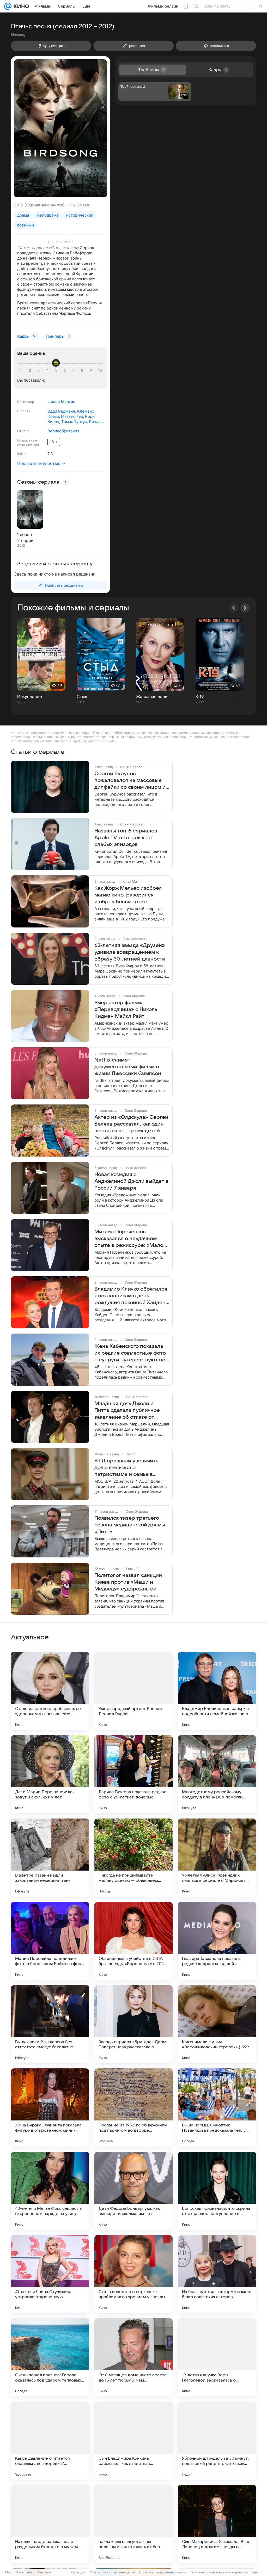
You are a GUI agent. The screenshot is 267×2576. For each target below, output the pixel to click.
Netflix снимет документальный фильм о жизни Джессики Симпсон (128, 1067)
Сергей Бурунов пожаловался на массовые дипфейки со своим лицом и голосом (130, 781)
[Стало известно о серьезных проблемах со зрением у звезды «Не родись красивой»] (133, 2274)
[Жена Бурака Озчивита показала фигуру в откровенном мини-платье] (50, 2107)
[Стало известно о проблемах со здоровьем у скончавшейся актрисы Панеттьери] (50, 1691)
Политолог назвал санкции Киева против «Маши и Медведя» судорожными (128, 1582)
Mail (8, 2572)
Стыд (82, 697)
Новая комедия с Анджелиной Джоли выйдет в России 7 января (131, 1181)
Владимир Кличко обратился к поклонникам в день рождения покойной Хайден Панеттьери (131, 1296)
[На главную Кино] (20, 6)
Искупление (30, 697)
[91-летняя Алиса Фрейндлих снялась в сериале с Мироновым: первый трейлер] (217, 1858)
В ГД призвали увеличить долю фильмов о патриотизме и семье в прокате (126, 1468)
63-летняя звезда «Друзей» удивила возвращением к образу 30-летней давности (130, 952)
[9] (92, 371)
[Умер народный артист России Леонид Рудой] (133, 1691)
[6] (65, 371)
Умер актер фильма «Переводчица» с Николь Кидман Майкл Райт (126, 1009)
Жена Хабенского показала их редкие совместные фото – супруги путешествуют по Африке (130, 1353)
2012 (19, 205)
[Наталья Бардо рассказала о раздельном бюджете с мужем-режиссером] (50, 2524)
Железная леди (152, 697)
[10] (100, 371)
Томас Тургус (74, 422)
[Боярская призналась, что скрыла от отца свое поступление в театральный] (217, 2191)
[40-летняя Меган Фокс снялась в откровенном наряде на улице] (50, 2191)
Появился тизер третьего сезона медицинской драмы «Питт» (130, 1525)
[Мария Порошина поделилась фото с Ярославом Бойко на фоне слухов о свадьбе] (50, 1941)
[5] (57, 371)
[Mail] (8, 6)
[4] (48, 371)
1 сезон (25, 535)
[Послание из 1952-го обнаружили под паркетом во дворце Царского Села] (133, 2107)
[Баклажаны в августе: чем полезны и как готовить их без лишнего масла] (133, 2524)
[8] (83, 371)
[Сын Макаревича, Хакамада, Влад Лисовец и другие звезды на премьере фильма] (217, 2524)
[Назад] (234, 608)
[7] (74, 371)
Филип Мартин (61, 402)
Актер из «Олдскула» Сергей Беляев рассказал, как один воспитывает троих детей (131, 1124)
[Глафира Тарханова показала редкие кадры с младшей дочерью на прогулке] (217, 1941)
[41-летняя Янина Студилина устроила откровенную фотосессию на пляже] (50, 2274)
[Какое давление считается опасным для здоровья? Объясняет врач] (50, 2441)
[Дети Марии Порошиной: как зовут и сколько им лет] (50, 1774)
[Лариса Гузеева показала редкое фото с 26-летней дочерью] (133, 1774)
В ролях (24, 411)
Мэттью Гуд (72, 416)
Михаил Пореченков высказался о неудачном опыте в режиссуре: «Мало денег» (129, 1239)
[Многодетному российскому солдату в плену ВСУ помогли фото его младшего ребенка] (217, 1774)
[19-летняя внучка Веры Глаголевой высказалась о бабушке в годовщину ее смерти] (217, 2357)
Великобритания (63, 431)
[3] (39, 371)
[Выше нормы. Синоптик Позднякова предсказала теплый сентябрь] (217, 2107)
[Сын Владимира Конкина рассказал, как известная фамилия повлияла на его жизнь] (133, 2441)
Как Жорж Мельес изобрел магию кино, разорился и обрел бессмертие (128, 895)
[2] (31, 371)
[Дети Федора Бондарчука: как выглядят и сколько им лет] (133, 2191)
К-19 (200, 697)
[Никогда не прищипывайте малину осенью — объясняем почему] (133, 1858)
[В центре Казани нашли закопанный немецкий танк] (50, 1858)
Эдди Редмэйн (61, 411)
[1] (22, 371)
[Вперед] (245, 608)
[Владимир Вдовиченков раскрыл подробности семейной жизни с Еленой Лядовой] (217, 1691)
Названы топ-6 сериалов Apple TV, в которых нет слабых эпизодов (126, 838)
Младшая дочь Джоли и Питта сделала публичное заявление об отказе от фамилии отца (127, 1411)
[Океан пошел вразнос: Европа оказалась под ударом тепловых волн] (50, 2357)
